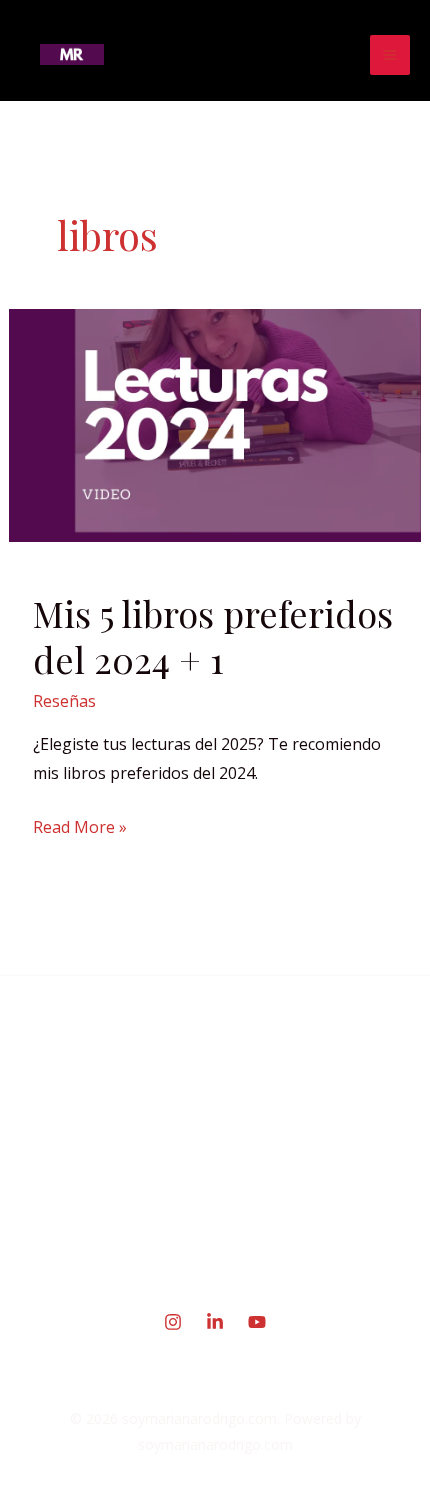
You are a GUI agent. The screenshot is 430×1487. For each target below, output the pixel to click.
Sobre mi (215, 1161)
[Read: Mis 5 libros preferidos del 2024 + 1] (215, 424)
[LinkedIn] (215, 1322)
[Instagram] (173, 1322)
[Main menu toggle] (390, 55)
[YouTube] (257, 1322)
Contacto (215, 1249)
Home (215, 1117)
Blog (215, 1205)
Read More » (80, 825)
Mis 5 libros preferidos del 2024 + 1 (213, 636)
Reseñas (64, 701)
